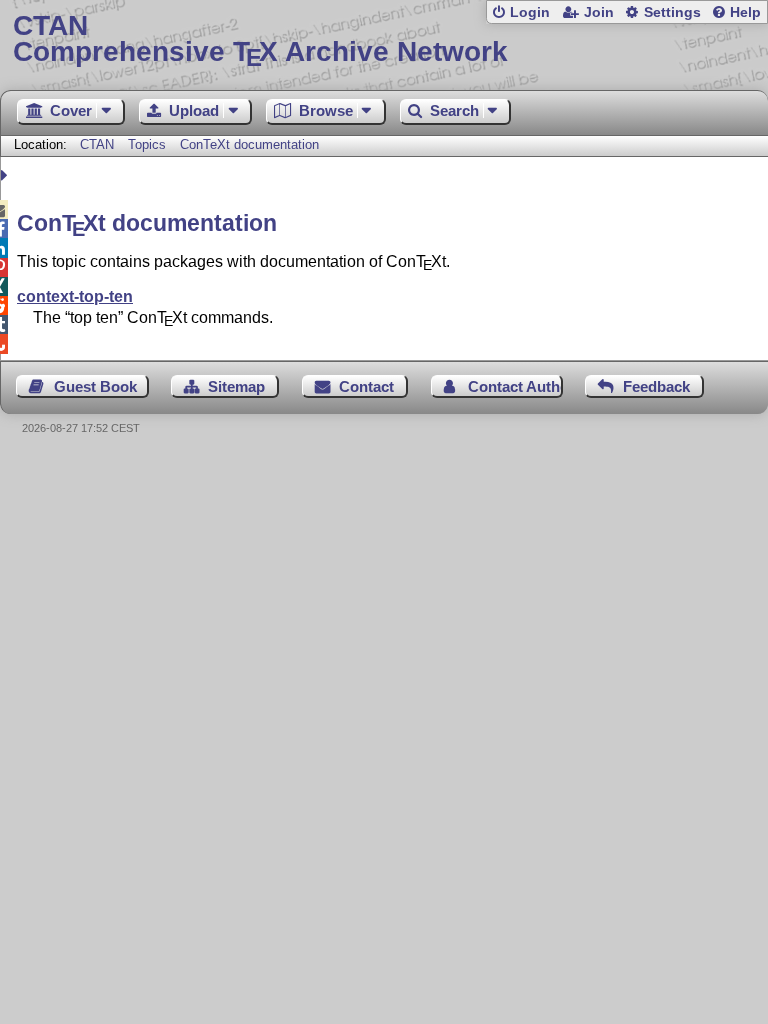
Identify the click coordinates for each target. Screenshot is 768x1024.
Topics (149, 144)
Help (745, 12)
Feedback (656, 386)
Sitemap (236, 386)
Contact (366, 386)
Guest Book (95, 386)
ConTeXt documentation (249, 144)
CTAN (97, 144)
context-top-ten (75, 296)
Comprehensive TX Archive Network (260, 39)
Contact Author (515, 386)
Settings (672, 12)
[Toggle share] (6, 175)
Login (530, 12)
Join (599, 12)
